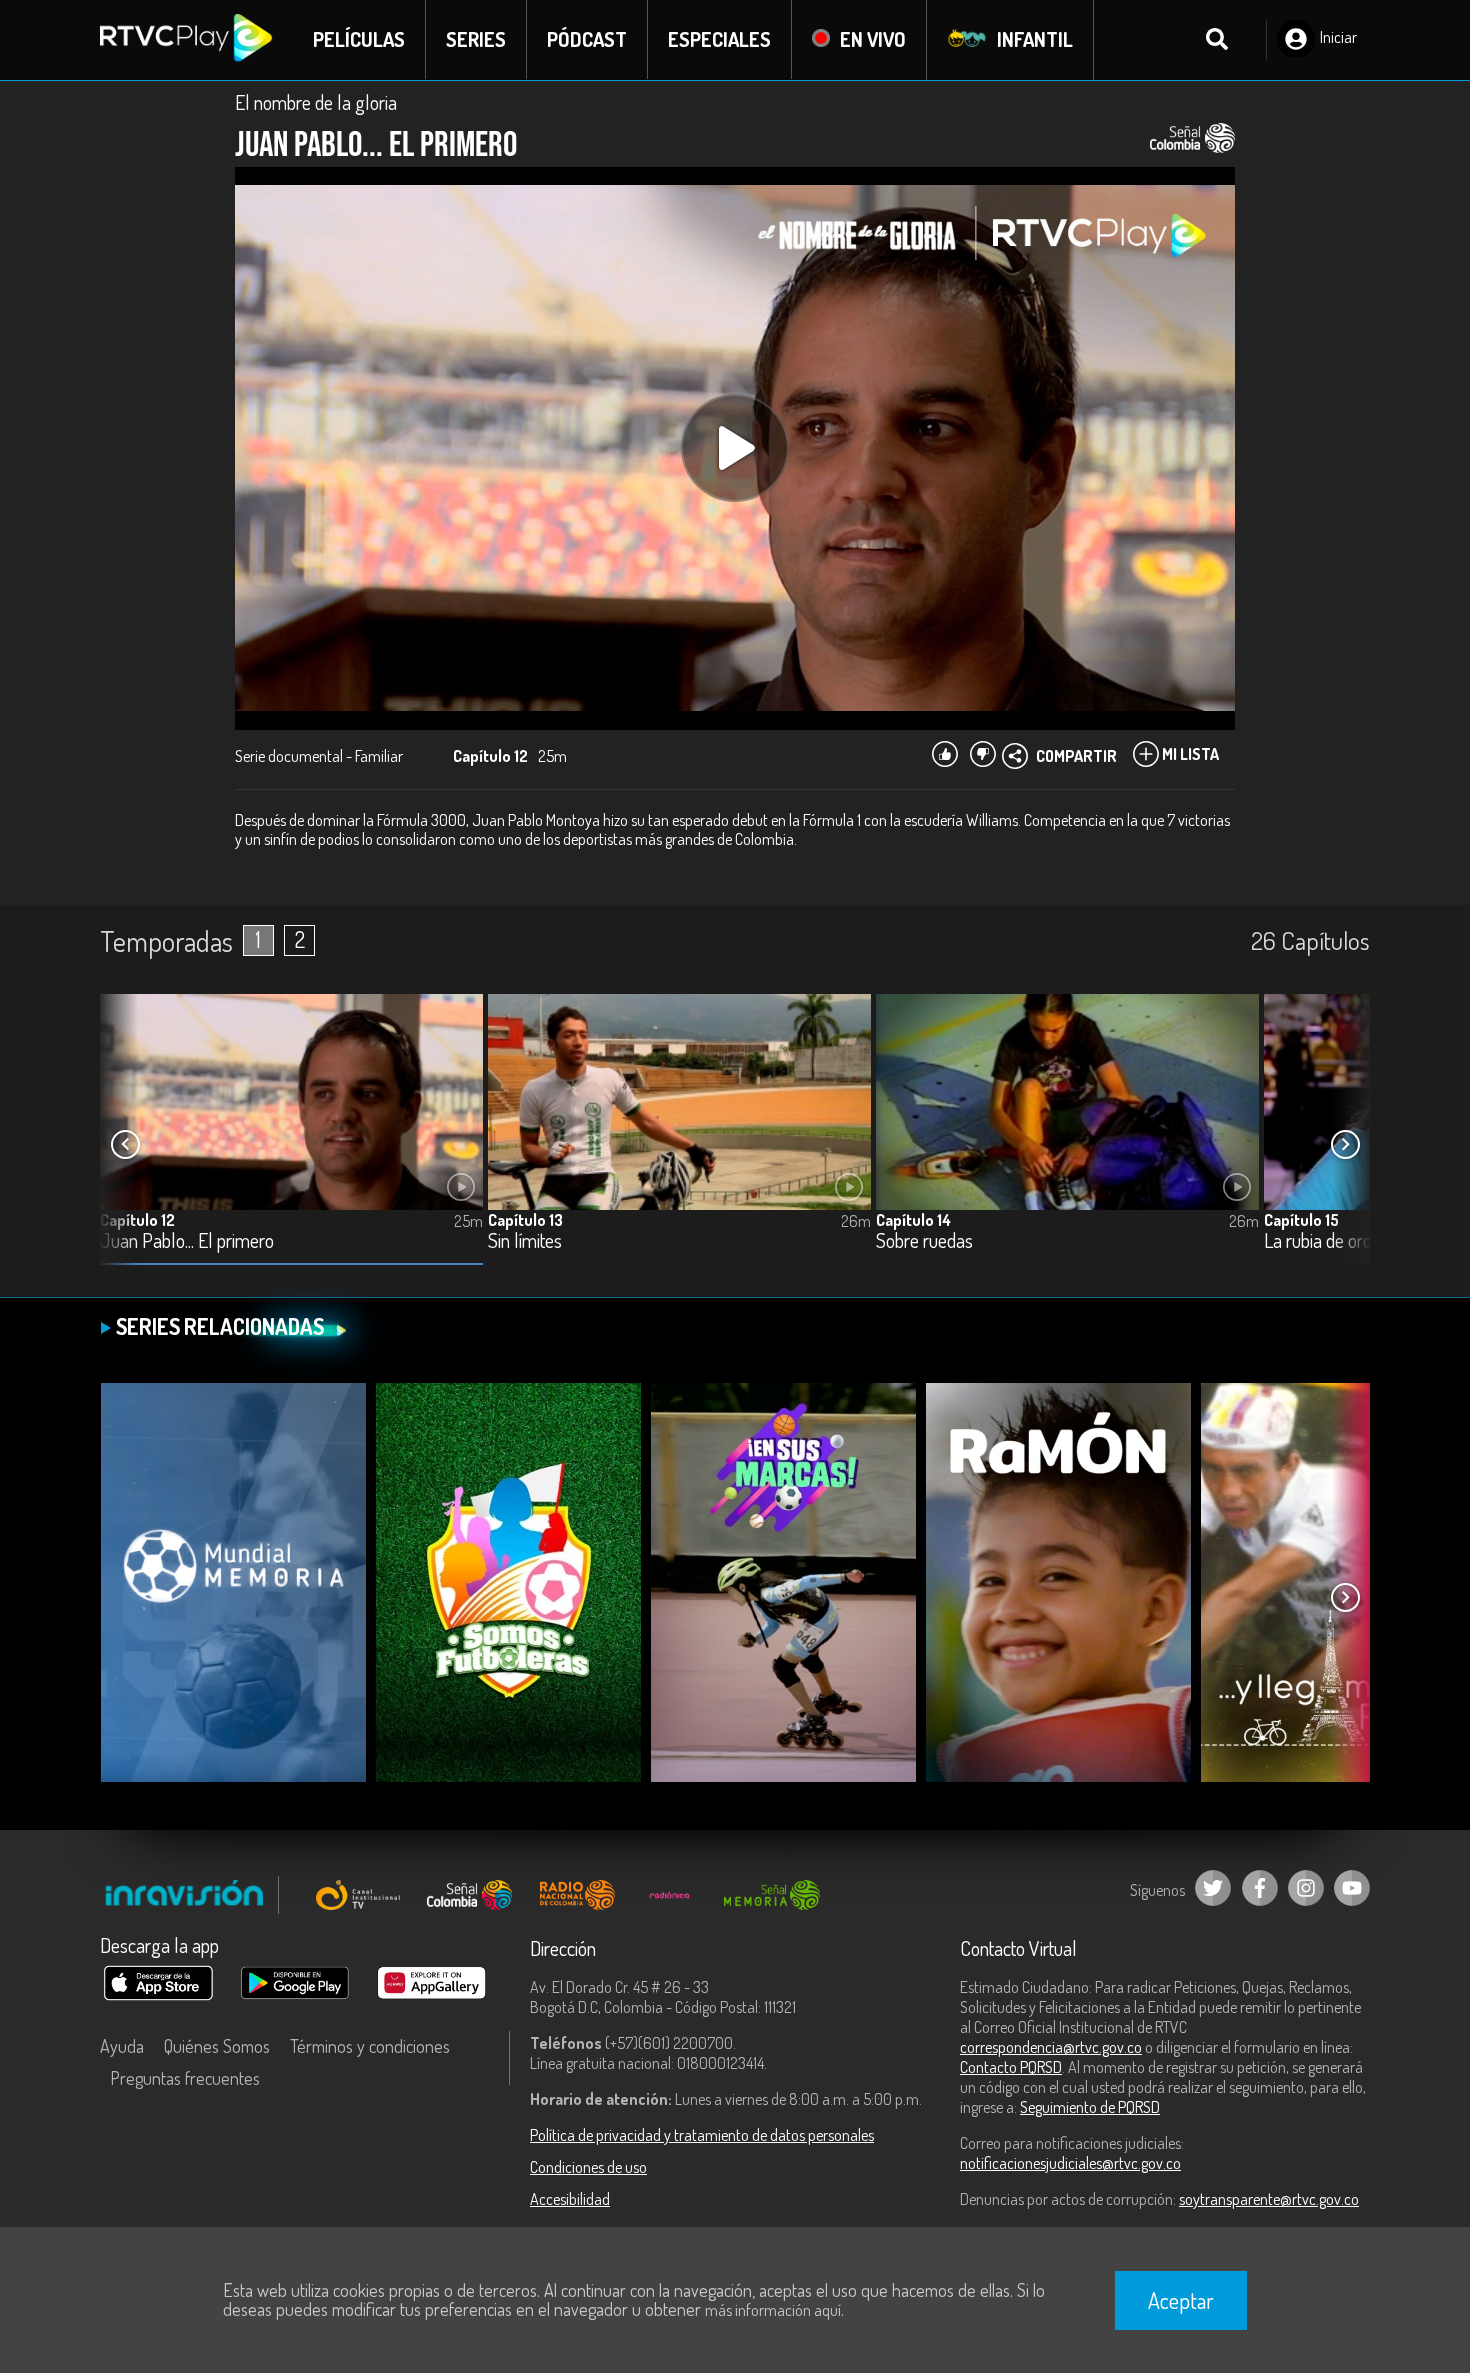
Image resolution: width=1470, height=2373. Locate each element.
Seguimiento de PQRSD (1090, 2107)
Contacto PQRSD (1011, 2067)
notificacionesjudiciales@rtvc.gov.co (1070, 2163)
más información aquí (773, 2310)
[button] (1345, 1145)
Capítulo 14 (913, 1220)
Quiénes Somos (217, 2046)
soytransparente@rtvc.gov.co (1269, 2199)
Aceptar (1181, 2300)
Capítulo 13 (525, 1220)
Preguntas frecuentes (185, 2078)
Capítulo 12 (137, 1220)
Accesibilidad (570, 2199)
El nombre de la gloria (316, 102)
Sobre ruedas (924, 1241)
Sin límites (525, 1241)
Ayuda (122, 2046)
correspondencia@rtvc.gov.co (1051, 2047)
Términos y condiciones (370, 2046)
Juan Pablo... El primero (187, 1241)
